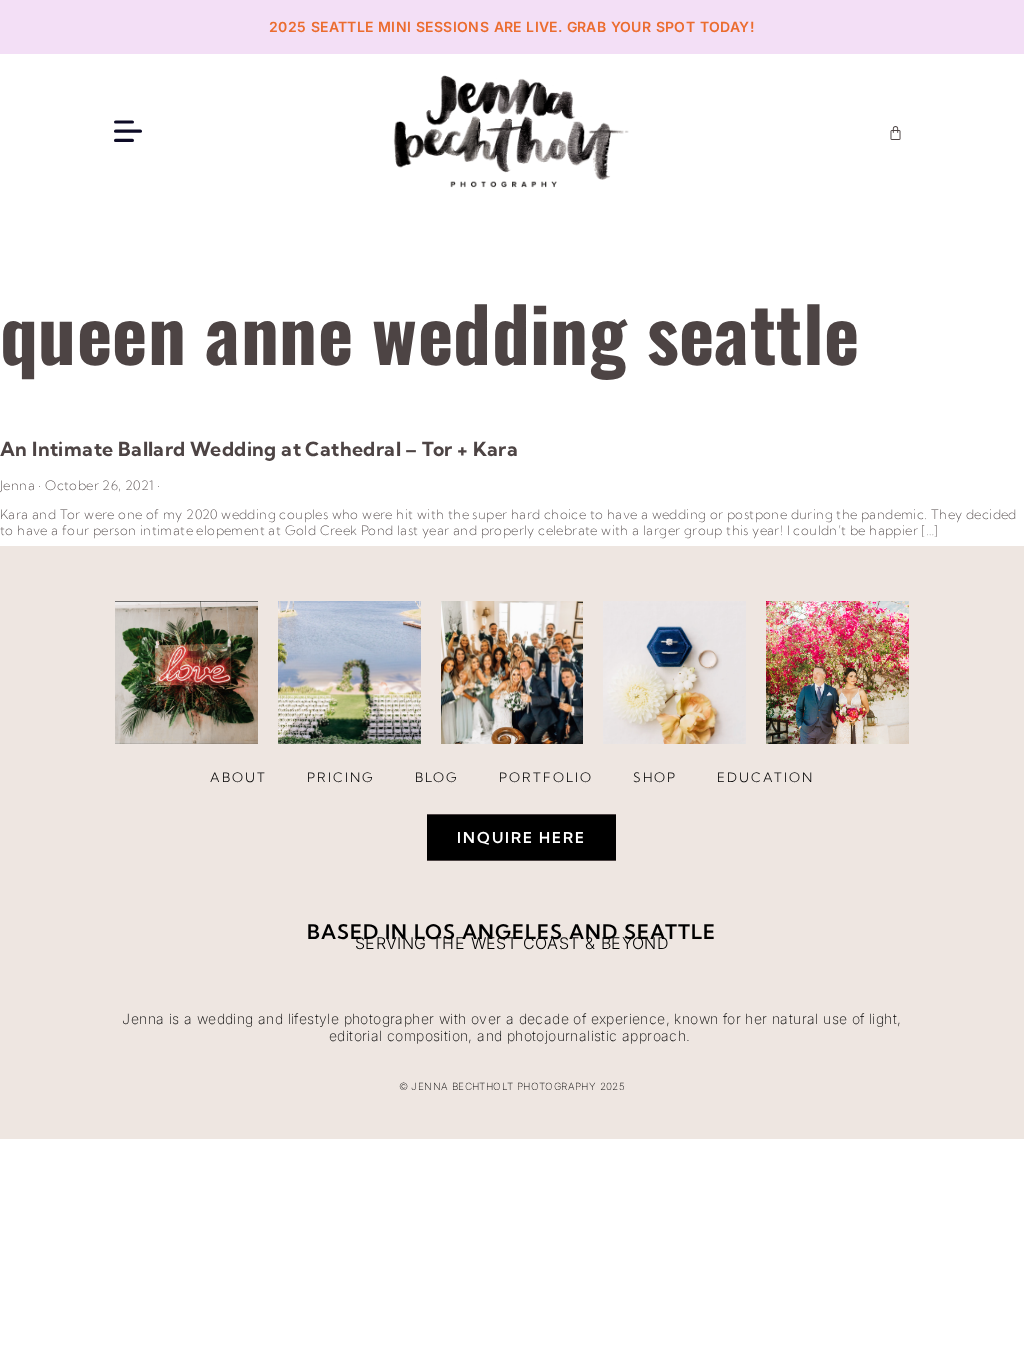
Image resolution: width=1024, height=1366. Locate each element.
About (238, 777)
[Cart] (895, 132)
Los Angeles (488, 931)
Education (765, 777)
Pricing (341, 777)
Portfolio (546, 777)
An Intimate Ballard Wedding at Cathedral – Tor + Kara (259, 449)
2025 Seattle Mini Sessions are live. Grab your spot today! (512, 26)
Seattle (670, 931)
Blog (437, 777)
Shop (655, 777)
